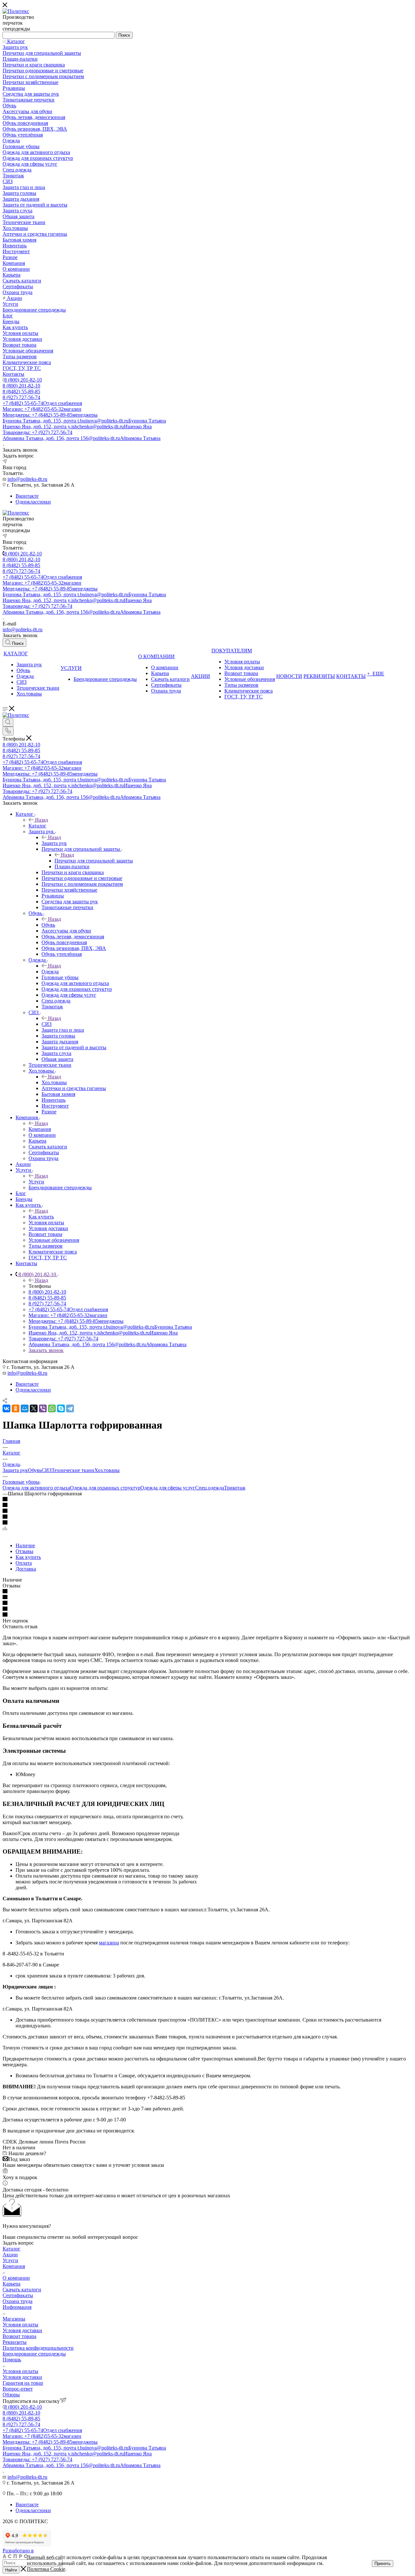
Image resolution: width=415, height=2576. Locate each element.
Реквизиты (15, 2342)
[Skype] (61, 1408)
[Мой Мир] (25, 1408)
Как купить (41, 1217)
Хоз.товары (54, 1082)
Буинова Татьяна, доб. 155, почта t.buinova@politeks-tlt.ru (84, 421)
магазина (109, 1943)
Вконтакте (27, 496)
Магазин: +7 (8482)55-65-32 (42, 409)
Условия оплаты (20, 2325)
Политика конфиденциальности (38, 2348)
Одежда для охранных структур (105, 1488)
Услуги (36, 1182)
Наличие (25, 1545)
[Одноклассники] (16, 1408)
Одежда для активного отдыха (36, 1488)
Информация (17, 2307)
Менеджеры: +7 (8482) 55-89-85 (50, 415)
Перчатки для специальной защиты (94, 861)
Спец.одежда (210, 1488)
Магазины (14, 2319)
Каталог (37, 826)
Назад (41, 820)
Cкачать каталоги (22, 2290)
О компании (16, 2278)
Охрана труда (18, 2301)
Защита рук (54, 843)
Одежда (50, 972)
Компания (40, 1129)
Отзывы (24, 1551)
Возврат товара (19, 2336)
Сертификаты (18, 2295)
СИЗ (47, 1024)
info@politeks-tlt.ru (27, 479)
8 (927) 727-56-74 (21, 397)
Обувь (48, 925)
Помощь (12, 2360)
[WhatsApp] (52, 1408)
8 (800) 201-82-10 (23, 380)
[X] (34, 1408)
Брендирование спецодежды (34, 2354)
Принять (383, 2564)
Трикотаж (235, 1488)
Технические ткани (73, 1470)
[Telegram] (70, 1408)
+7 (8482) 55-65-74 (42, 403)
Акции (10, 2255)
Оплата (24, 1563)
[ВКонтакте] (6, 1408)
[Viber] (43, 1408)
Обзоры (11, 2395)
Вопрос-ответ (18, 2389)
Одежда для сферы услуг (168, 1488)
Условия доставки (22, 2330)
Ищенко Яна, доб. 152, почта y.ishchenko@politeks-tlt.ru (77, 427)
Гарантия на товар (23, 2383)
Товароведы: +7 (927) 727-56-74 (37, 432)
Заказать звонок (46, 1350)
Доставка (26, 1569)
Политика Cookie (46, 2569)
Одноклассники (33, 502)
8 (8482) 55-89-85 (21, 392)
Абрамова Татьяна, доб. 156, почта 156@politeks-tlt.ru (82, 438)
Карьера (12, 2284)
